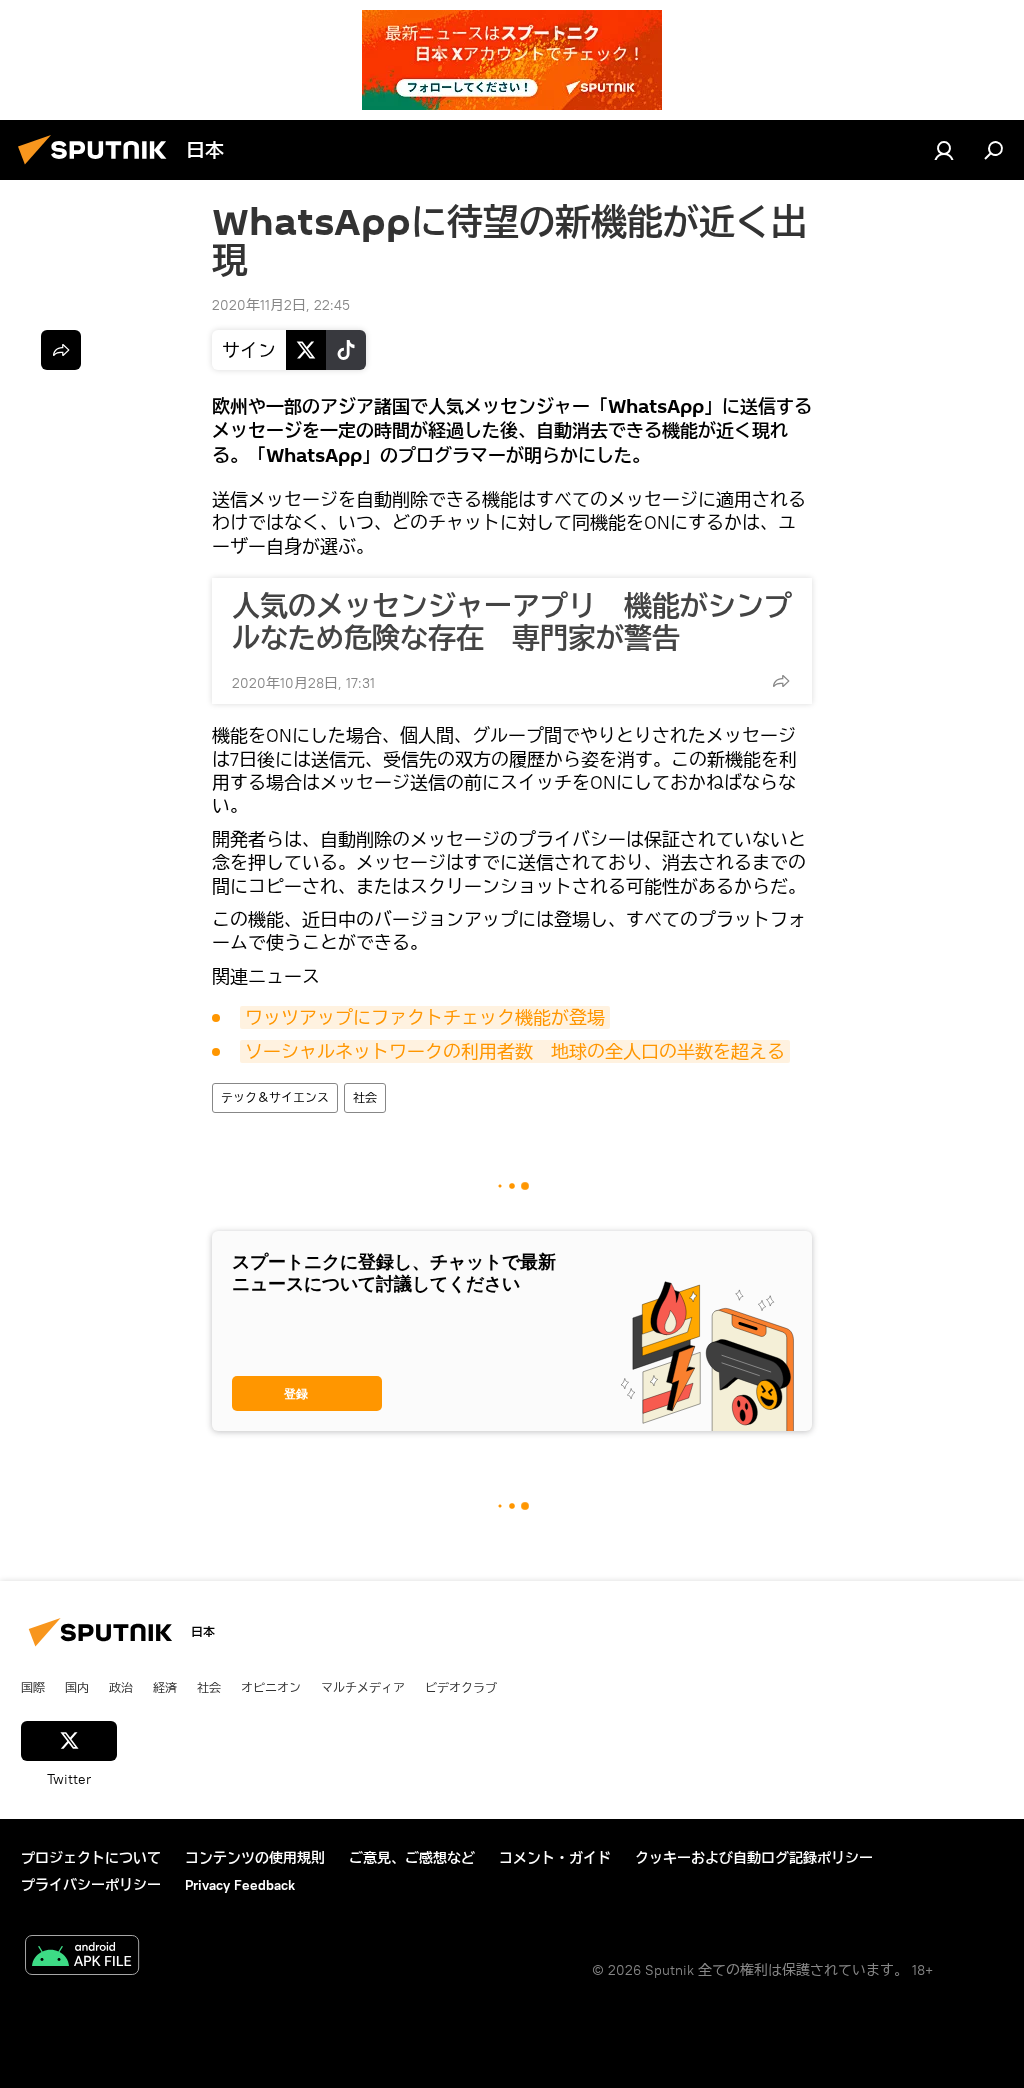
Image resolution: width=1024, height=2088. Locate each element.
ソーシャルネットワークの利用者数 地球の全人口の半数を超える (515, 1051)
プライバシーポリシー (91, 1885)
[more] (781, 681)
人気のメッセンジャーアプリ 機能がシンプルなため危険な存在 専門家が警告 (512, 622)
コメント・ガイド (555, 1858)
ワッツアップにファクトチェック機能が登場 (425, 1017)
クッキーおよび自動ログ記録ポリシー (754, 1858)
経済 (165, 1687)
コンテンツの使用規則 (255, 1858)
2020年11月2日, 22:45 (281, 305)
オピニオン (271, 1687)
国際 (33, 1687)
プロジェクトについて (91, 1858)
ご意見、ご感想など (412, 1858)
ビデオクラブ (461, 1687)
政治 (121, 1687)
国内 (77, 1687)
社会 (365, 1097)
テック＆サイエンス (275, 1097)
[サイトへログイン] (944, 150)
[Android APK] (82, 1957)
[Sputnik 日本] (98, 167)
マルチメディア (363, 1687)
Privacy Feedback (240, 1885)
